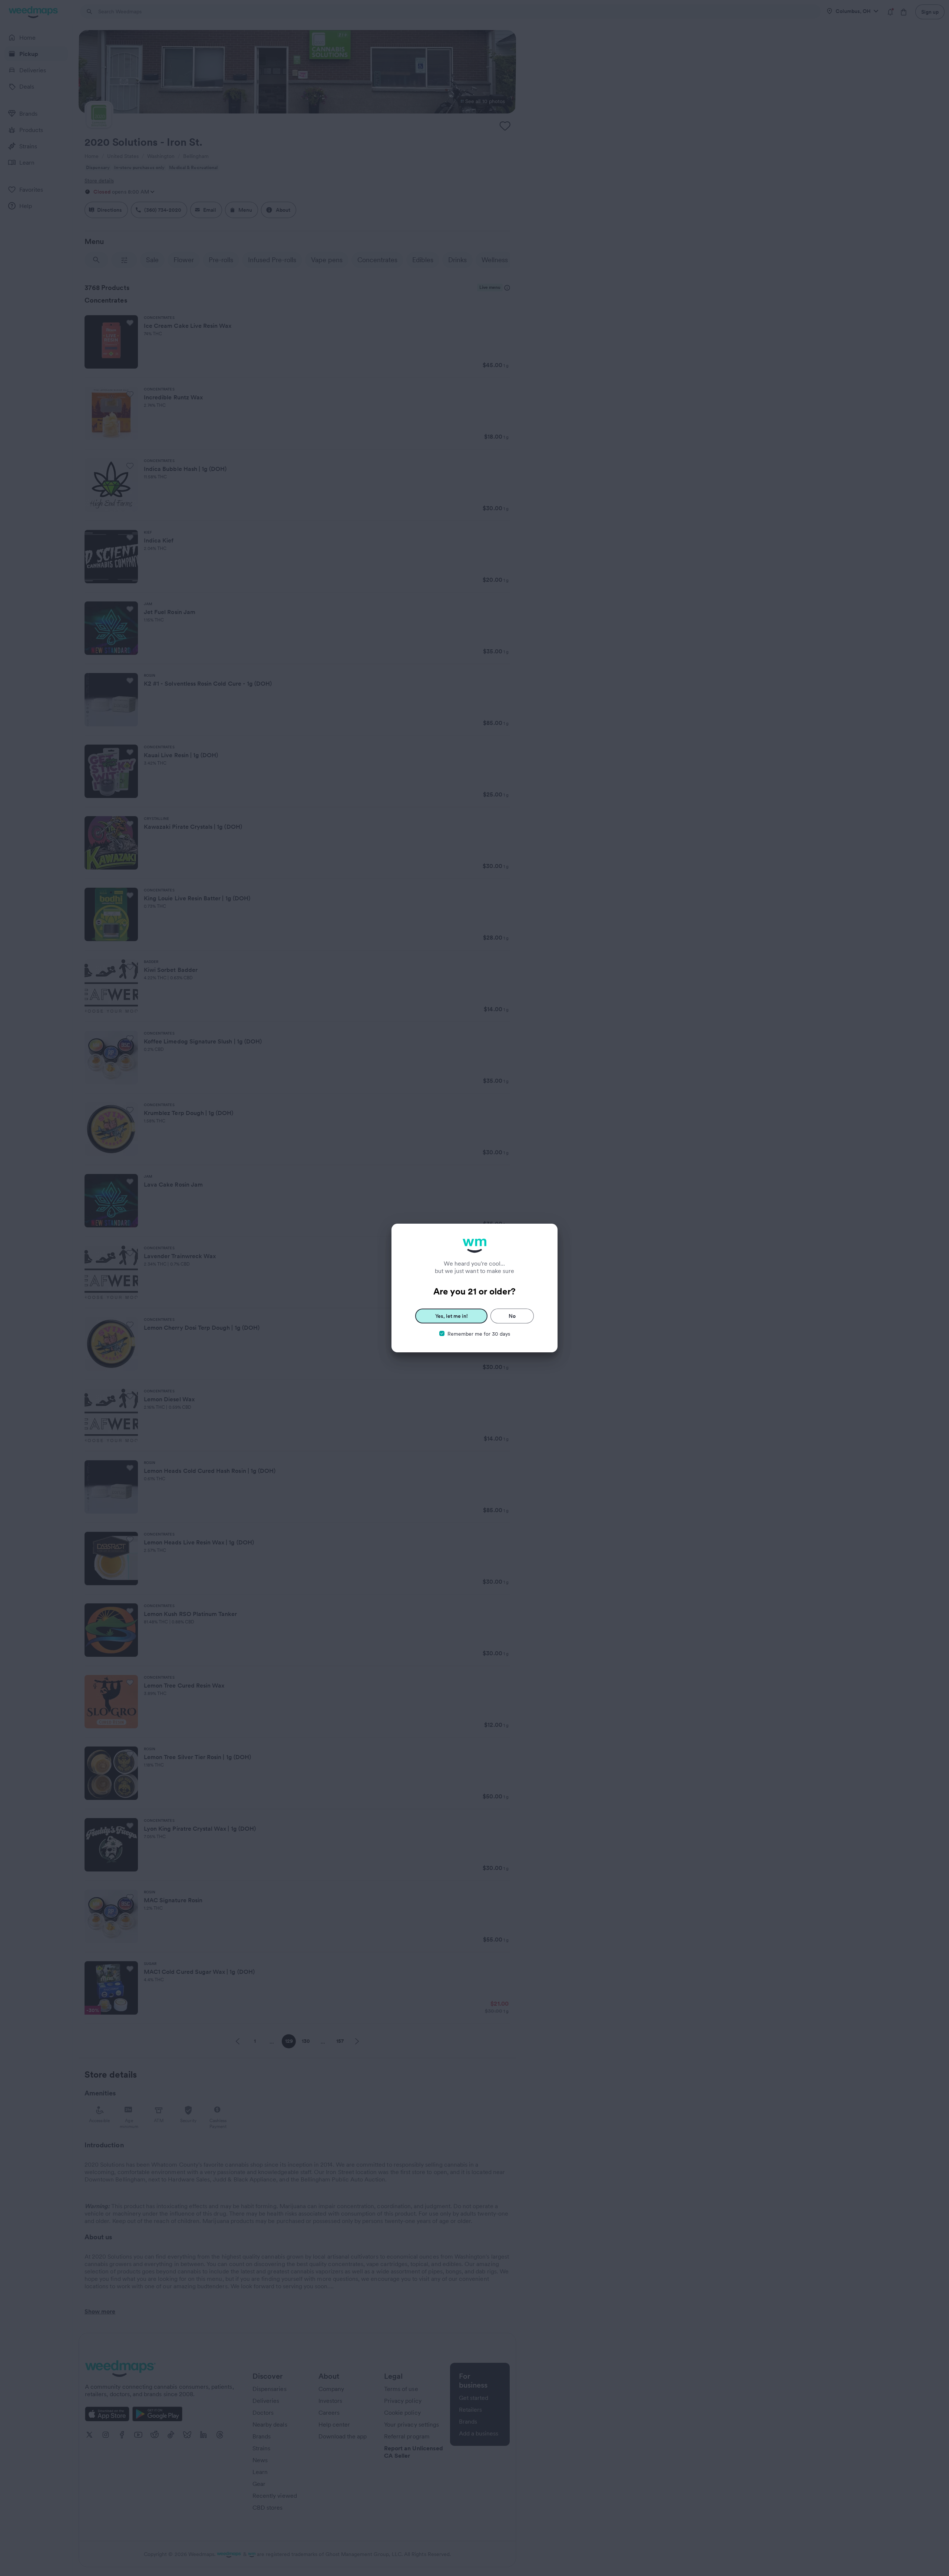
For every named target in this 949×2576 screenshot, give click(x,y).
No (512, 1316)
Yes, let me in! (452, 1316)
